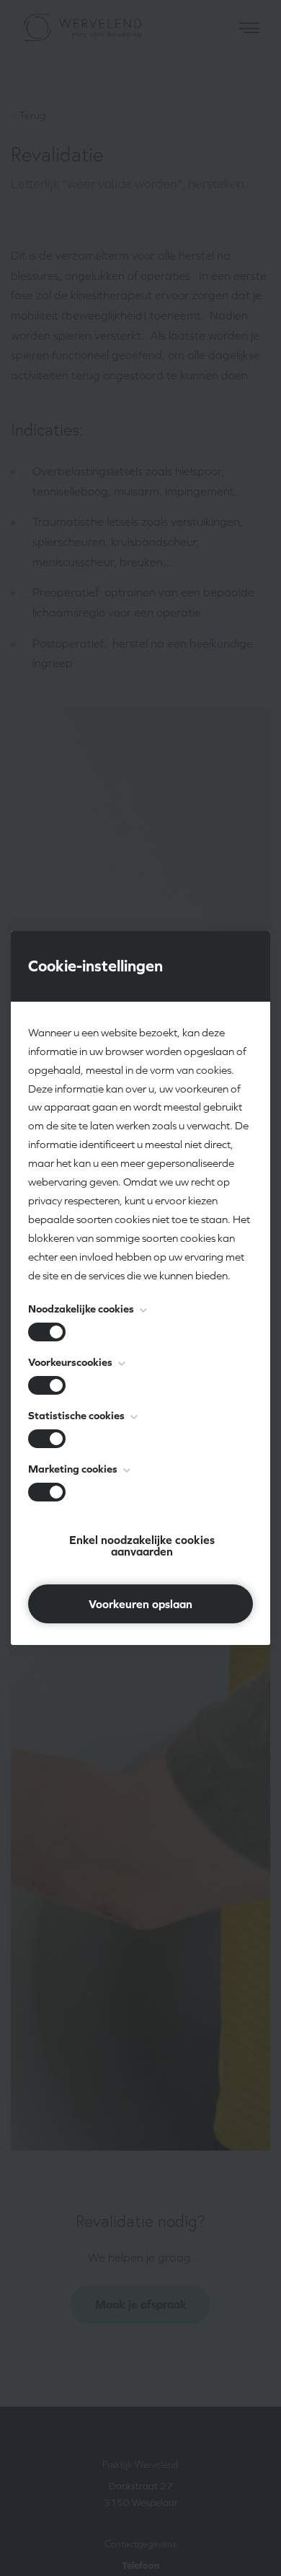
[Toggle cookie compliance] (47, 1385)
